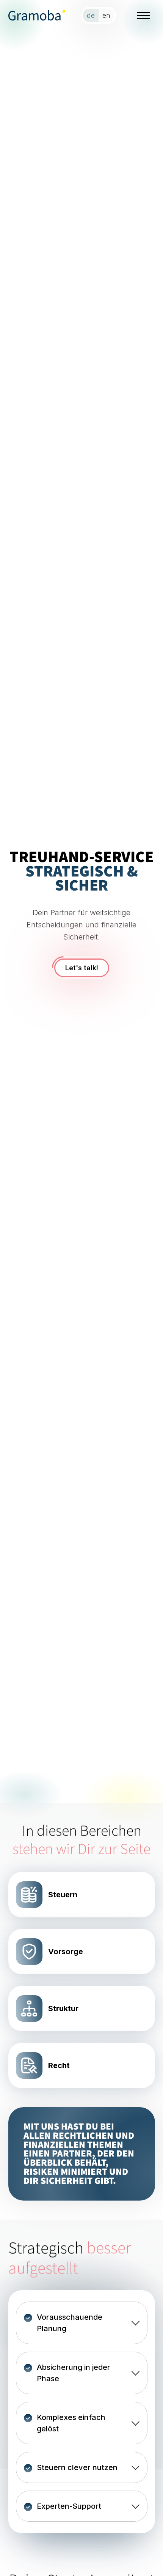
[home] (37, 15)
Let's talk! (82, 968)
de (91, 15)
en (106, 15)
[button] (144, 15)
